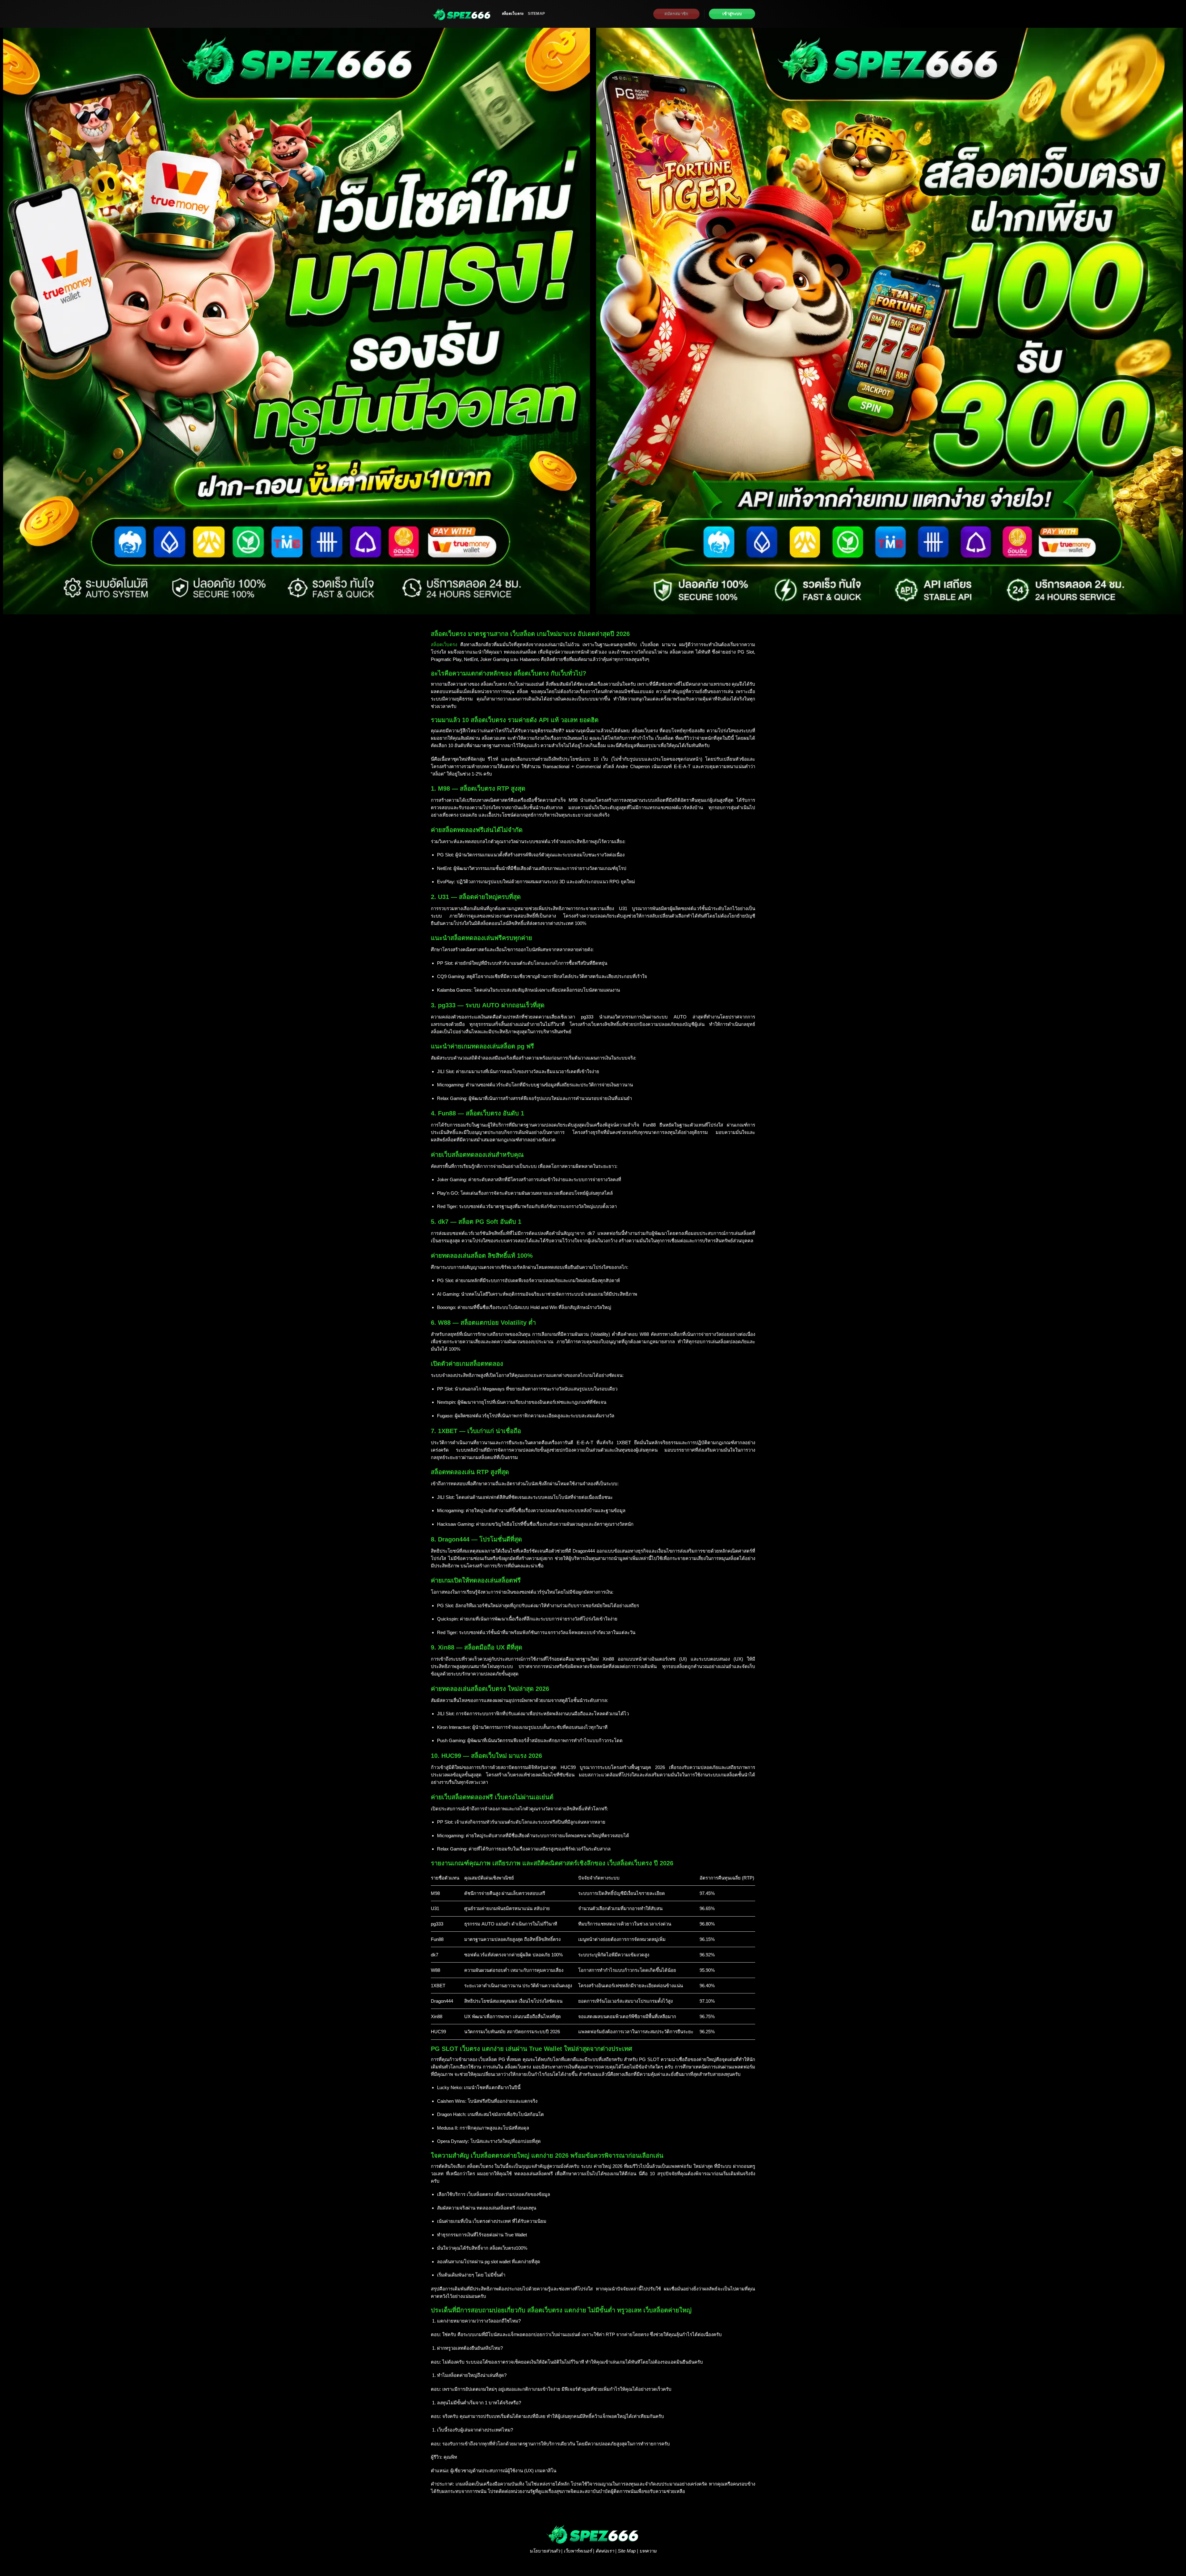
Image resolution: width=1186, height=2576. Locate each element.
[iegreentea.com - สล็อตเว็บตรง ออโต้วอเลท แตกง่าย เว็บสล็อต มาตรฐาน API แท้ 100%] (462, 14)
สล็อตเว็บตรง (513, 14)
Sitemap (536, 14)
